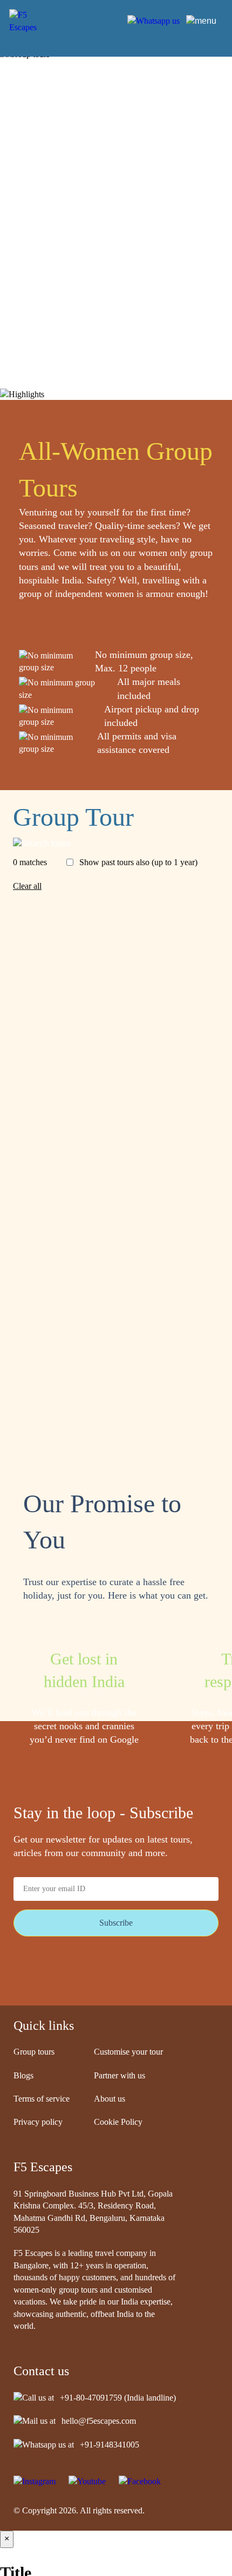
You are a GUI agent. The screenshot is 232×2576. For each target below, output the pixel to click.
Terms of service (42, 2099)
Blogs (23, 2075)
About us (110, 2099)
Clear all (27, 886)
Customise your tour (128, 2052)
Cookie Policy (118, 2122)
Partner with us (120, 2075)
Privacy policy (38, 2122)
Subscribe (116, 1923)
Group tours (34, 2052)
